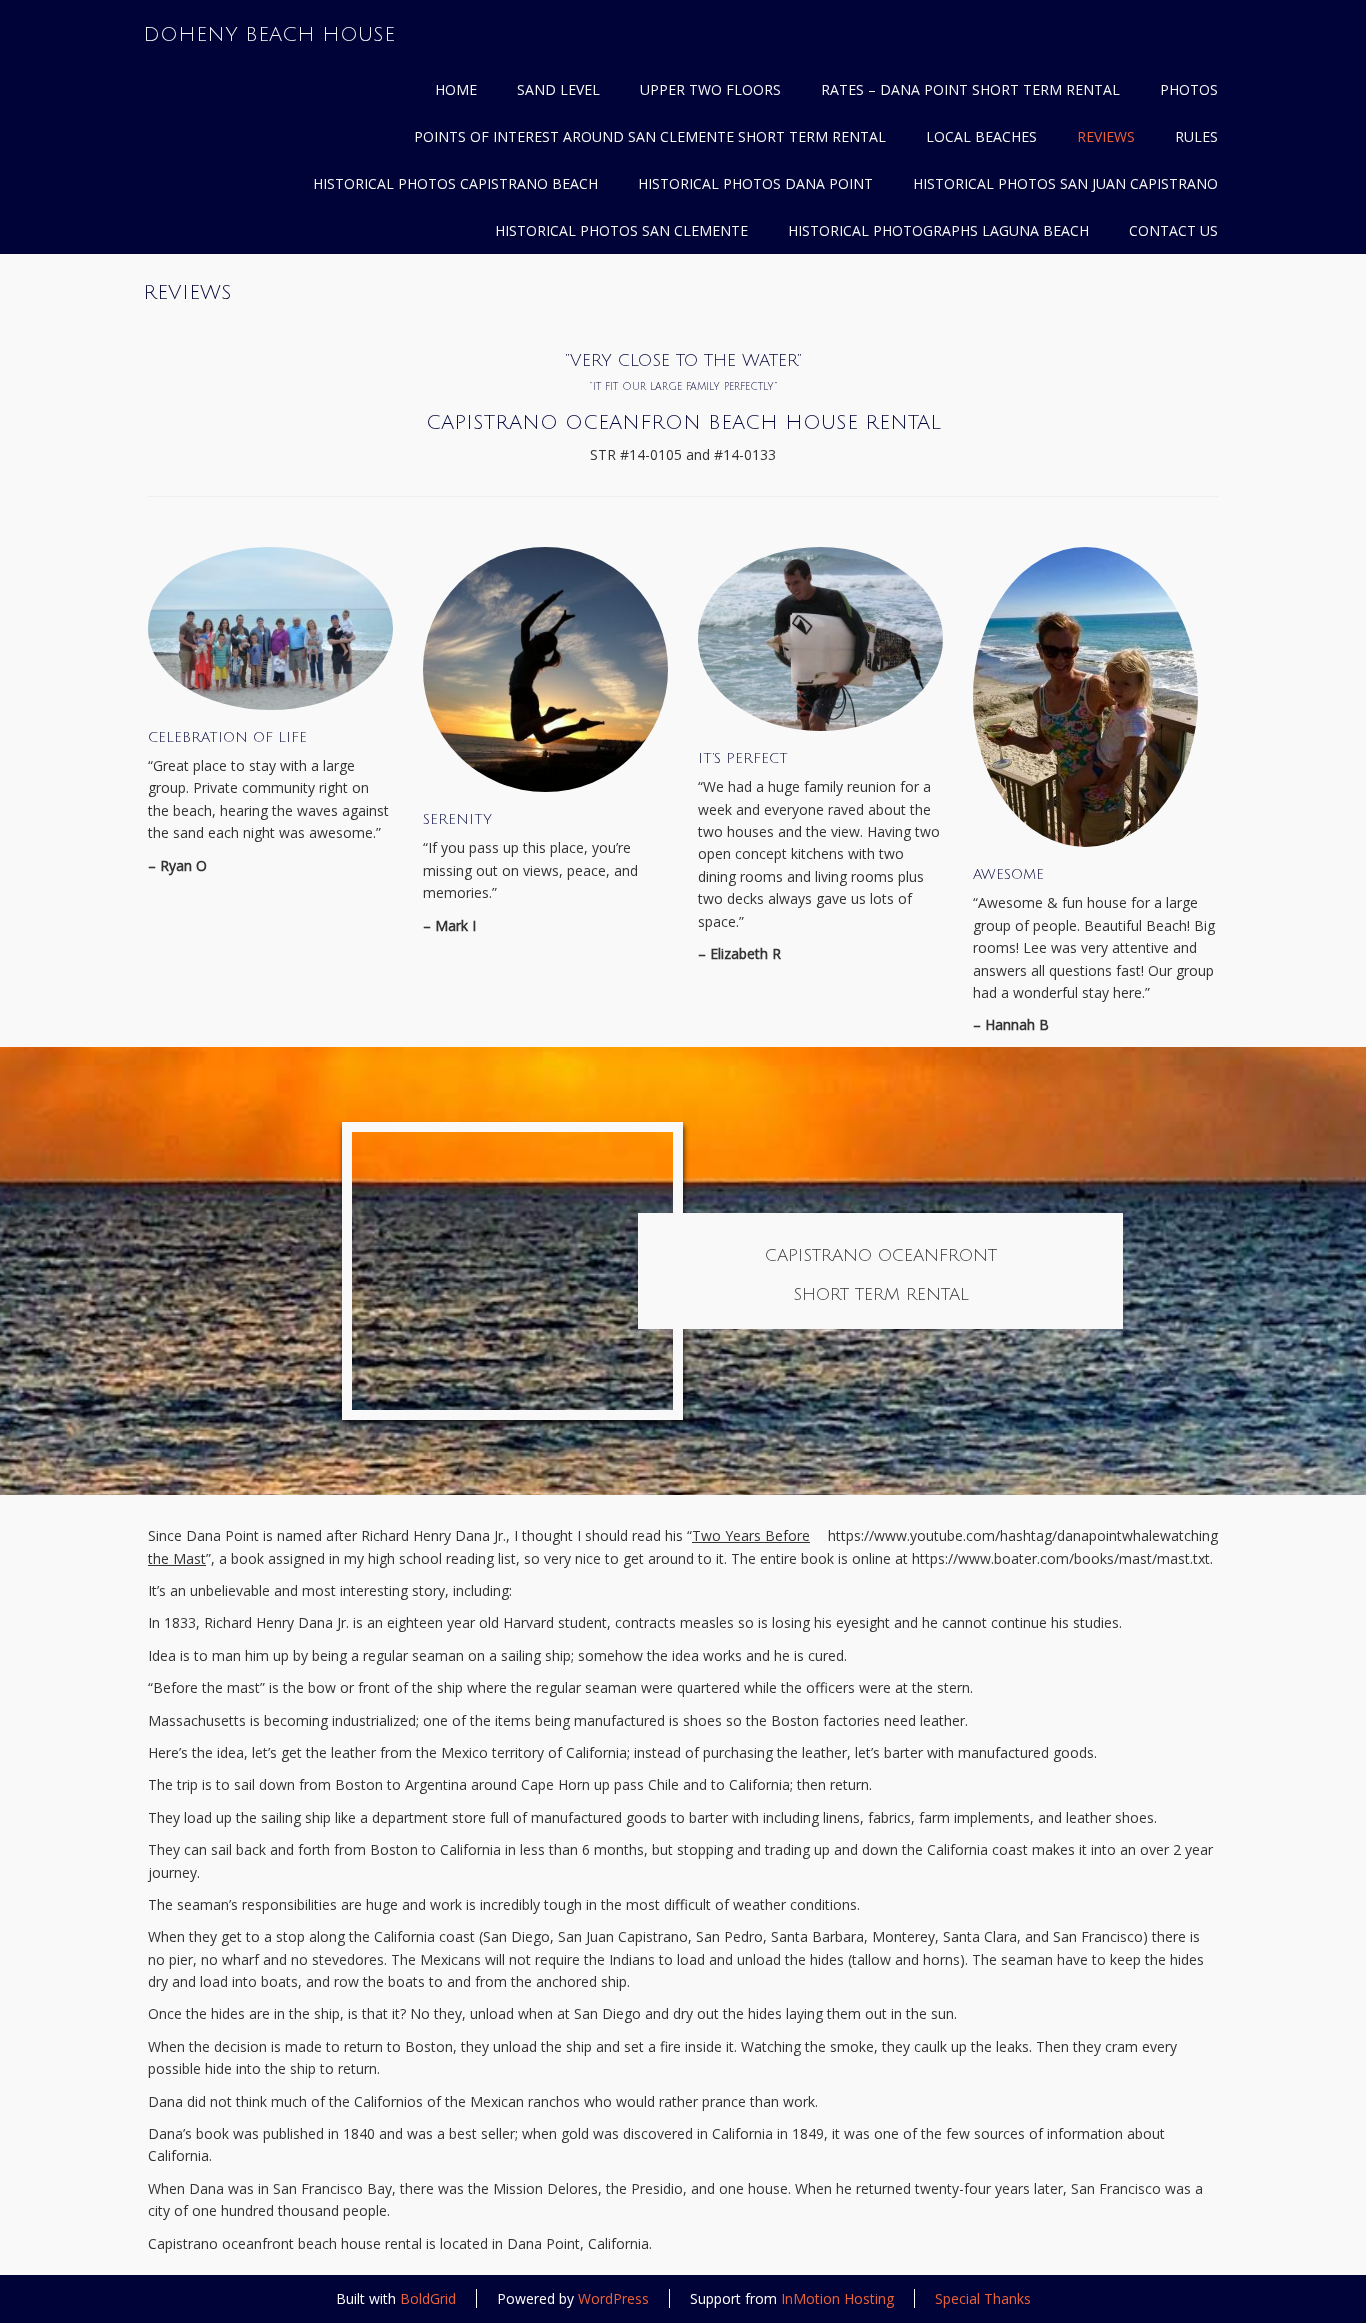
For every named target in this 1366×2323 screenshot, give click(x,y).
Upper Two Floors (710, 89)
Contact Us (1173, 230)
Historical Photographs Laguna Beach (938, 230)
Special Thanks (983, 2298)
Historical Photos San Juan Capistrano (1065, 183)
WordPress (613, 2298)
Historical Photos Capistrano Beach (455, 183)
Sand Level (558, 89)
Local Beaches (981, 136)
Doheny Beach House (269, 35)
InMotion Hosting (837, 2298)
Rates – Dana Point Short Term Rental (970, 89)
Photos (1189, 89)
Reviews (1106, 136)
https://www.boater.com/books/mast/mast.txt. (1062, 1558)
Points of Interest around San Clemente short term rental (650, 136)
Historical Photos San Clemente (621, 230)
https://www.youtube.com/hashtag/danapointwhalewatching (1023, 1535)
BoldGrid (428, 2298)
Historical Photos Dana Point (755, 183)
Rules (1196, 136)
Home (456, 89)
